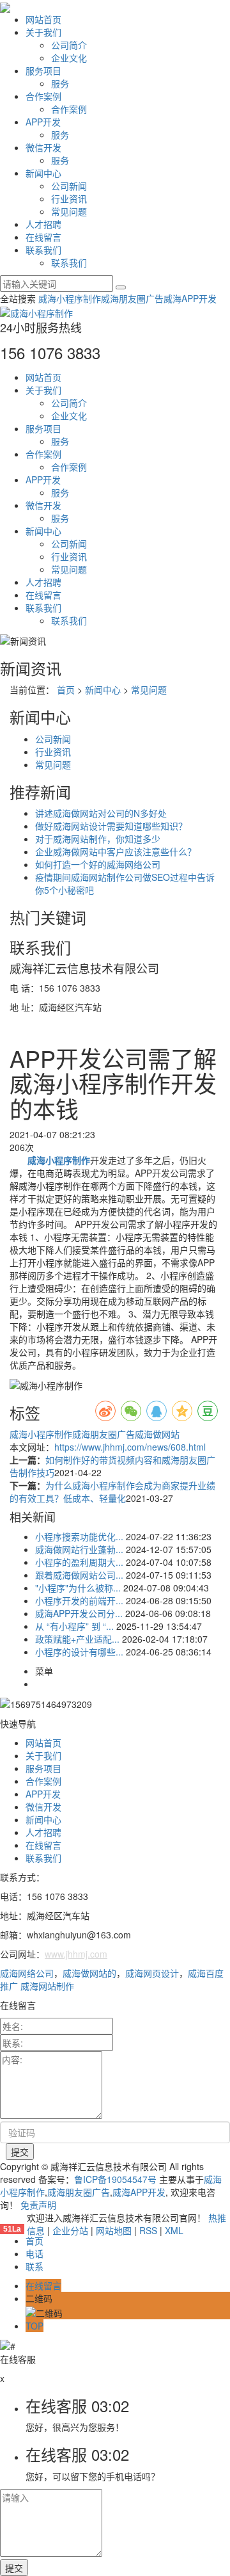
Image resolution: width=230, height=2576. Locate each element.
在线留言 (43, 237)
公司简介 (69, 45)
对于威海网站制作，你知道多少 (98, 839)
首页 (66, 689)
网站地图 (114, 2230)
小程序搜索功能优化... (79, 1536)
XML (174, 2230)
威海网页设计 (152, 1973)
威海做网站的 (89, 1973)
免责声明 (38, 2205)
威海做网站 (157, 1434)
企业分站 (70, 2230)
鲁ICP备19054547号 (115, 2179)
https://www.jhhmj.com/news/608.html (130, 1447)
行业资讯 (69, 198)
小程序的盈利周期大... (79, 1562)
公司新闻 (69, 186)
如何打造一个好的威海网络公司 (98, 864)
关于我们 (43, 32)
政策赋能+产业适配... (77, 1639)
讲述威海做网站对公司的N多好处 (101, 813)
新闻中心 (43, 173)
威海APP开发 (190, 298)
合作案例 (43, 96)
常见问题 (69, 211)
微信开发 (43, 147)
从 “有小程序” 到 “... (74, 1626)
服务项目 (43, 70)
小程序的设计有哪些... (79, 1652)
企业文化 (69, 58)
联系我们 (43, 250)
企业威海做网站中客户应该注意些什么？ (116, 851)
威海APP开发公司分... (79, 1613)
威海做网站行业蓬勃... (79, 1549)
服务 (60, 83)
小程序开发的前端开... (79, 1600)
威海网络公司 (27, 1973)
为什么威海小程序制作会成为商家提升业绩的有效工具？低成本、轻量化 (112, 1492)
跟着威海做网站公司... (79, 1575)
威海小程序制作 (70, 298)
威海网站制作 (47, 1986)
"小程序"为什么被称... (78, 1588)
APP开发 (43, 122)
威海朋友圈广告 (132, 298)
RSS (148, 2230)
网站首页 (43, 19)
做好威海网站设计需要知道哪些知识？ (111, 826)
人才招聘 (43, 224)
